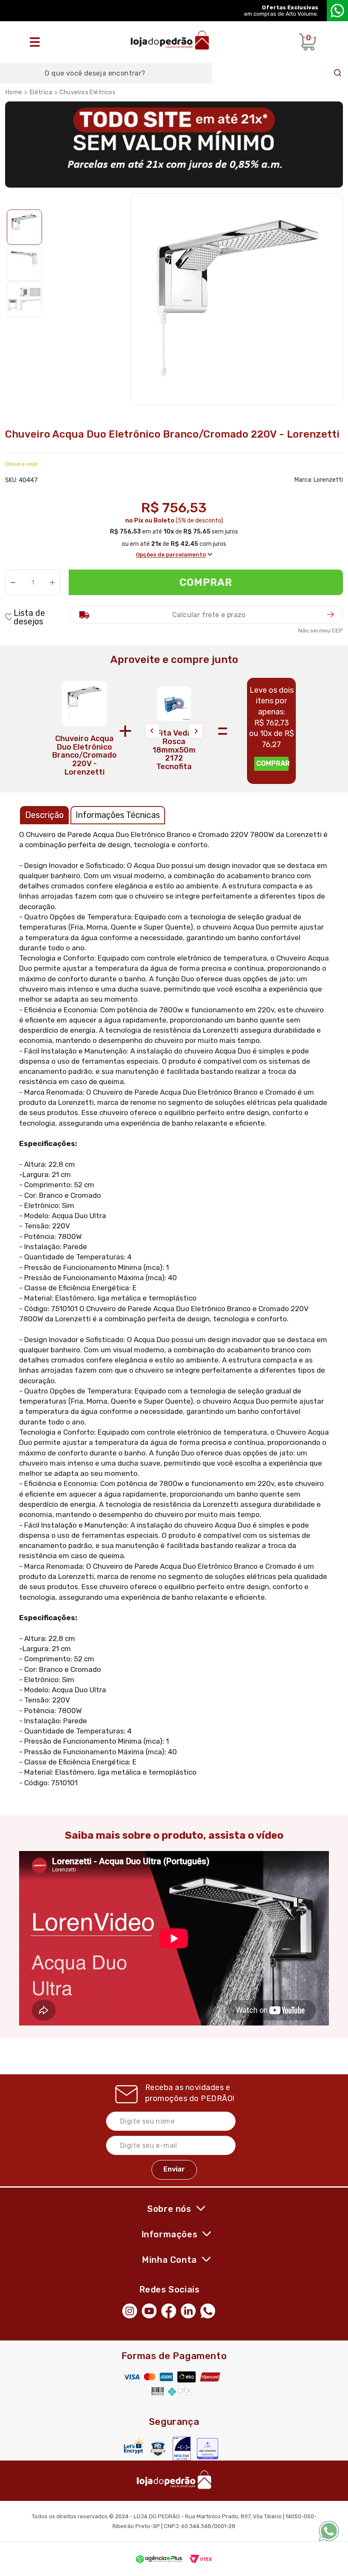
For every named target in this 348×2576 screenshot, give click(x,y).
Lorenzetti (328, 480)
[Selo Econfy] (208, 2449)
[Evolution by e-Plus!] (159, 2559)
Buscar (338, 73)
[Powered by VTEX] (201, 2559)
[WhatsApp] (210, 2310)
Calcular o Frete (206, 615)
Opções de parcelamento (171, 555)
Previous (152, 731)
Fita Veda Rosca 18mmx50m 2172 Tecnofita (174, 750)
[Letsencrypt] (133, 2446)
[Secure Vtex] (158, 2448)
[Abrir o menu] (37, 42)
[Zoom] (24, 227)
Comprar (206, 582)
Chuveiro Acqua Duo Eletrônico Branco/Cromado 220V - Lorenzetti (84, 755)
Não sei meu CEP (321, 631)
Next (196, 731)
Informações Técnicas (118, 815)
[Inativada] (182, 2449)
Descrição (44, 815)
